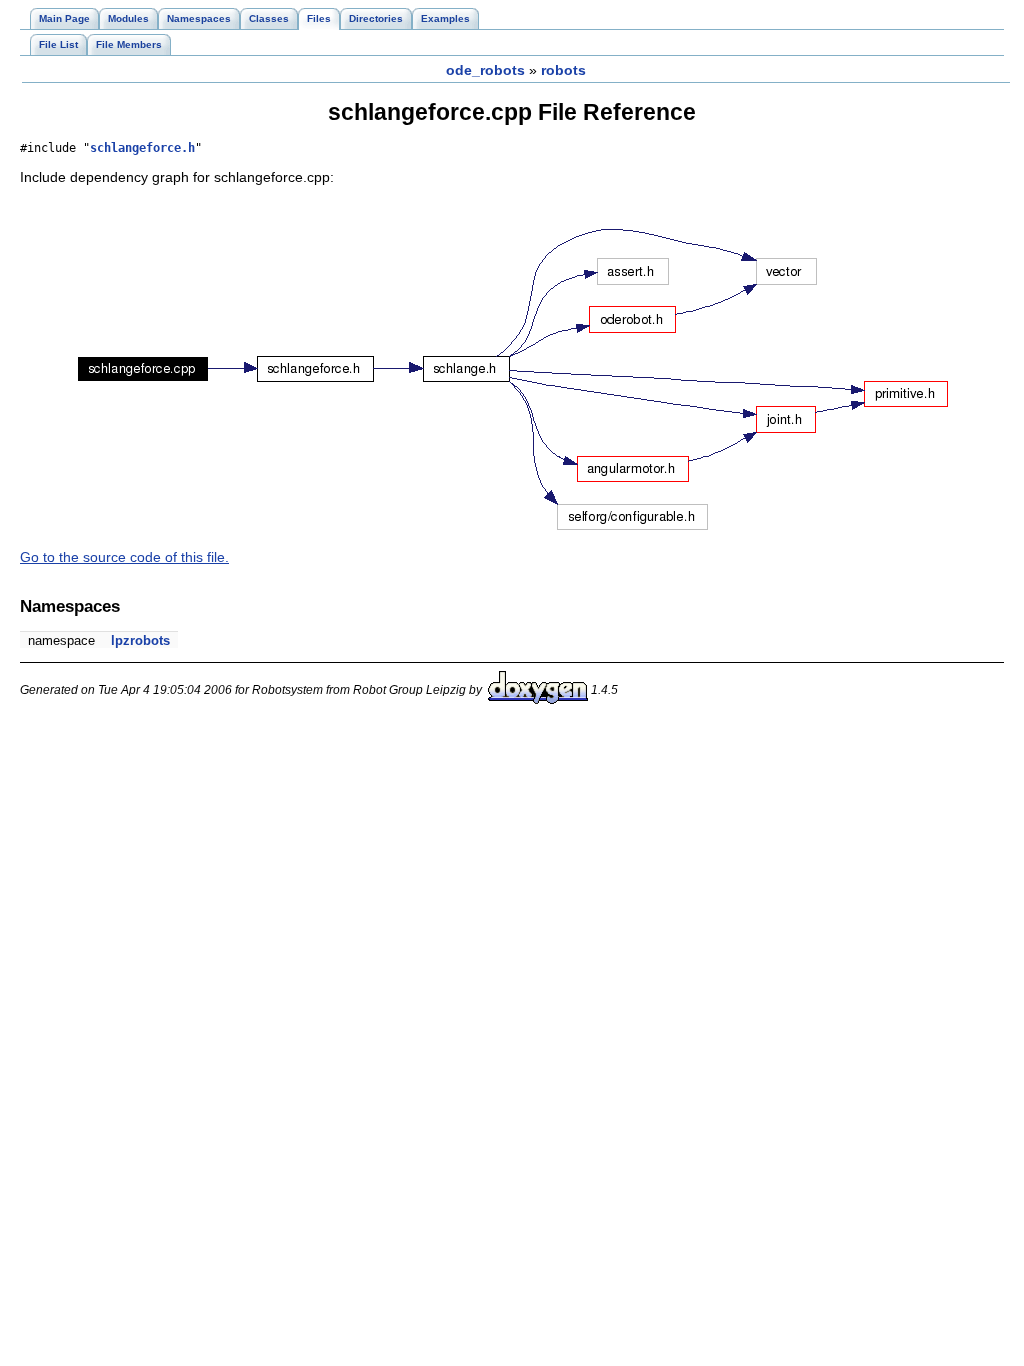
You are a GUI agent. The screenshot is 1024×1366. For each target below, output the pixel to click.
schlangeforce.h (142, 148)
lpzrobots (140, 640)
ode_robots (485, 70)
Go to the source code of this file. (124, 557)
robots (563, 70)
